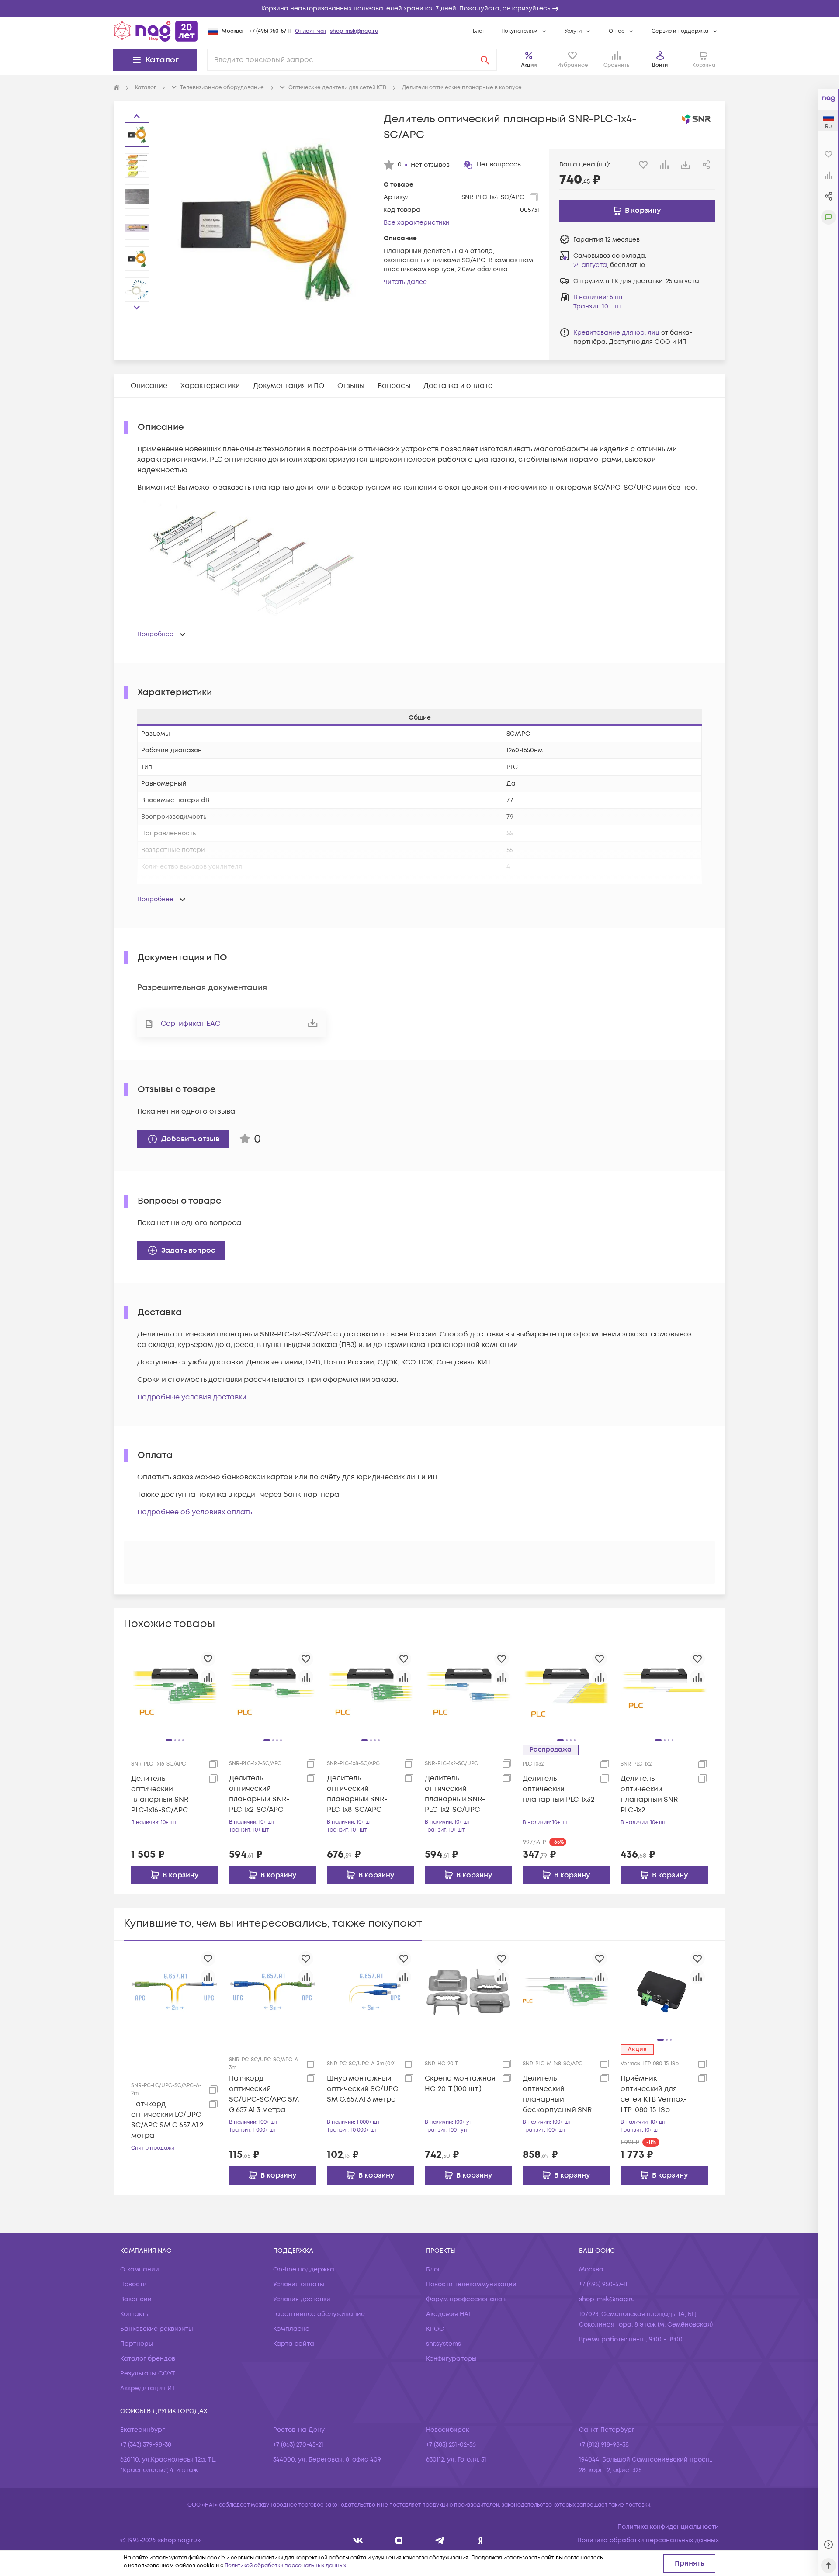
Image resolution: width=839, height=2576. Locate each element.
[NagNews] (440, 2540)
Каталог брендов (148, 2359)
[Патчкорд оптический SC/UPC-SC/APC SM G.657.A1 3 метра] (273, 1991)
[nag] (480, 2540)
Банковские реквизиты (157, 2329)
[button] (419, 9)
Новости (133, 2284)
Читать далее (405, 282)
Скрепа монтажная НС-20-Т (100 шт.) (460, 2084)
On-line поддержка (304, 2270)
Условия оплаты (299, 2284)
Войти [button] (660, 65)
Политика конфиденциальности (668, 2527)
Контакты (135, 2314)
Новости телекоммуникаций (471, 2284)
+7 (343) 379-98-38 (146, 2445)
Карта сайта (294, 2344)
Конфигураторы (451, 2359)
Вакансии (136, 2299)
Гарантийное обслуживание (319, 2314)
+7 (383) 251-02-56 (451, 2445)
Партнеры (137, 2344)
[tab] (149, 386)
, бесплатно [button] (609, 265)
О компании (140, 2270)
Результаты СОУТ (148, 2373)
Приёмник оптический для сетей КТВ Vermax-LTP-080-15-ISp (654, 2094)
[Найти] (485, 60)
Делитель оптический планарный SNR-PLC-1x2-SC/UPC (455, 1794)
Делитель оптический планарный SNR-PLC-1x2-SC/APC (259, 1794)
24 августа (590, 265)
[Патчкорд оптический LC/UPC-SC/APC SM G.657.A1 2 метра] (175, 1991)
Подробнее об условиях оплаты (196, 1512)
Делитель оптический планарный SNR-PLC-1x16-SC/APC (161, 1794)
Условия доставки (302, 2299)
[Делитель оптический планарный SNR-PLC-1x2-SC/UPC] (468, 1692)
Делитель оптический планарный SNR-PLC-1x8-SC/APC (357, 1794)
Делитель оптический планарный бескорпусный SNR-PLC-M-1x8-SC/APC (559, 2094)
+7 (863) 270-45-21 (298, 2445)
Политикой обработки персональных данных (285, 2566)
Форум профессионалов (466, 2299)
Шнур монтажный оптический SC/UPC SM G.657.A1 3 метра (362, 2089)
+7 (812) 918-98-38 (604, 2445)
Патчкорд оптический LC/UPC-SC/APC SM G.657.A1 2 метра (168, 2120)
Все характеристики (417, 223)
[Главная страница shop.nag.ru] (156, 31)
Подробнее (155, 634)
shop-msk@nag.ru (354, 31)
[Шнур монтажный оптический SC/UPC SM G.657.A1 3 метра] (371, 1991)
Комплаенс (291, 2329)
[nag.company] (358, 2540)
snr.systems (444, 2344)
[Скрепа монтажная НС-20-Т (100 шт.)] (468, 1991)
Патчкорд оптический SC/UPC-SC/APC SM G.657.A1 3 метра (264, 2094)
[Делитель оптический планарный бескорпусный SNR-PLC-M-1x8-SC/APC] (566, 1991)
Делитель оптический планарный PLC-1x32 (558, 1789)
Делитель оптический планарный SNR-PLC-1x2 (651, 1794)
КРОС (435, 2329)
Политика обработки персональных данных (648, 2540)
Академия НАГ (449, 2314)
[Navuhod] (399, 2540)
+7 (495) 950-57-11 (270, 31)
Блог (479, 31)
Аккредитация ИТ (148, 2388)
